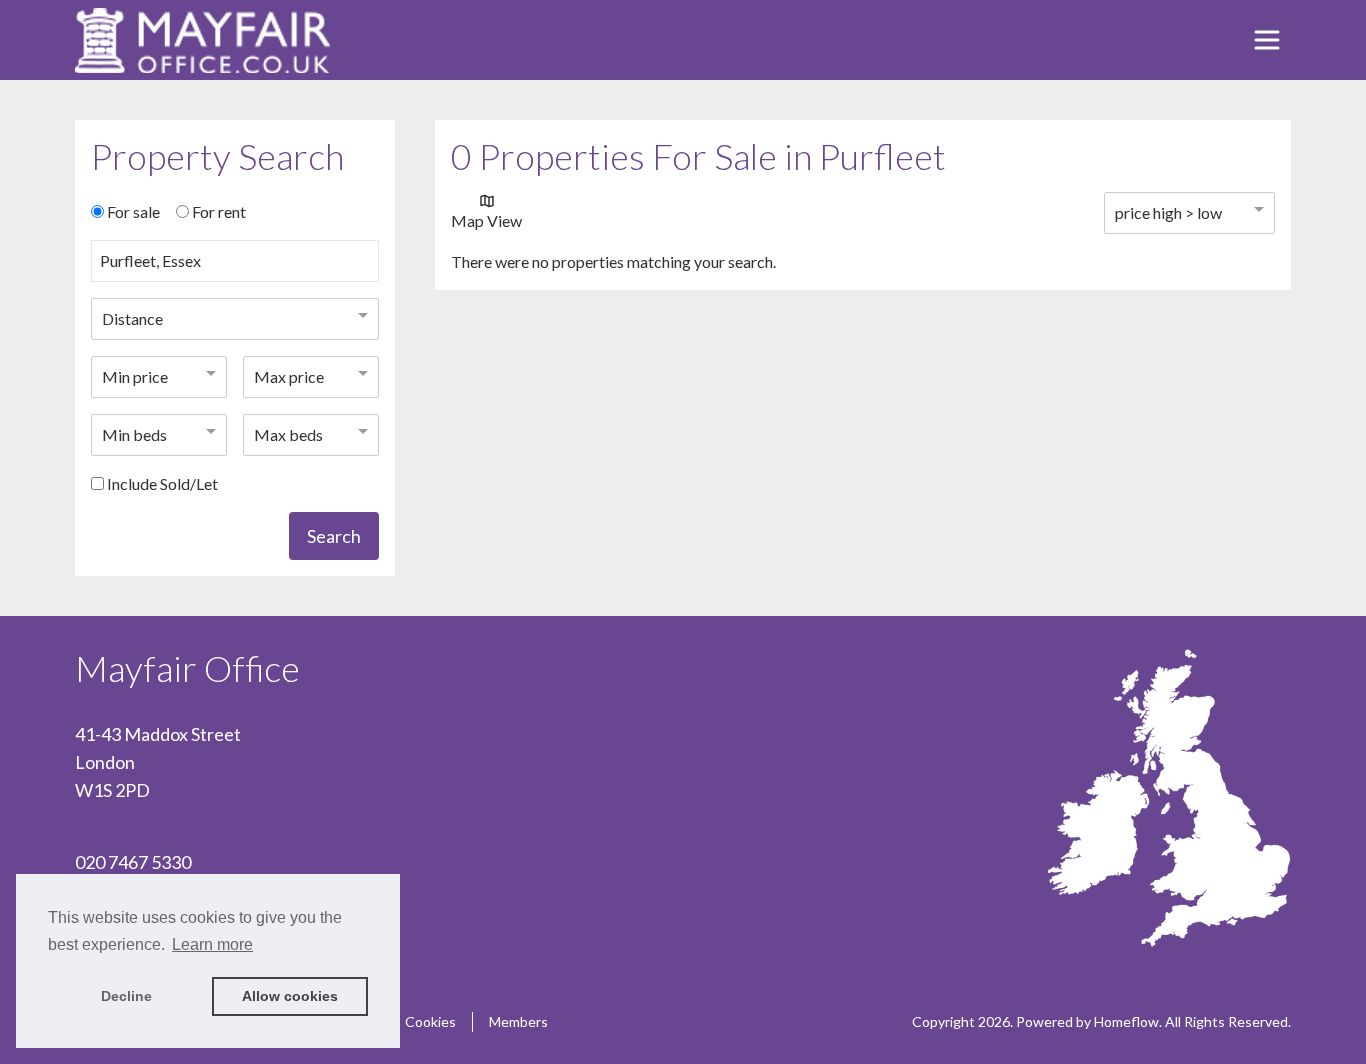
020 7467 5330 (133, 862)
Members (518, 1021)
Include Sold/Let (162, 483)
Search (334, 536)
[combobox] (235, 269)
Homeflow (1126, 1021)
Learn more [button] (212, 944)
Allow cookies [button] (290, 996)
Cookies (430, 1021)
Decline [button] (126, 996)
